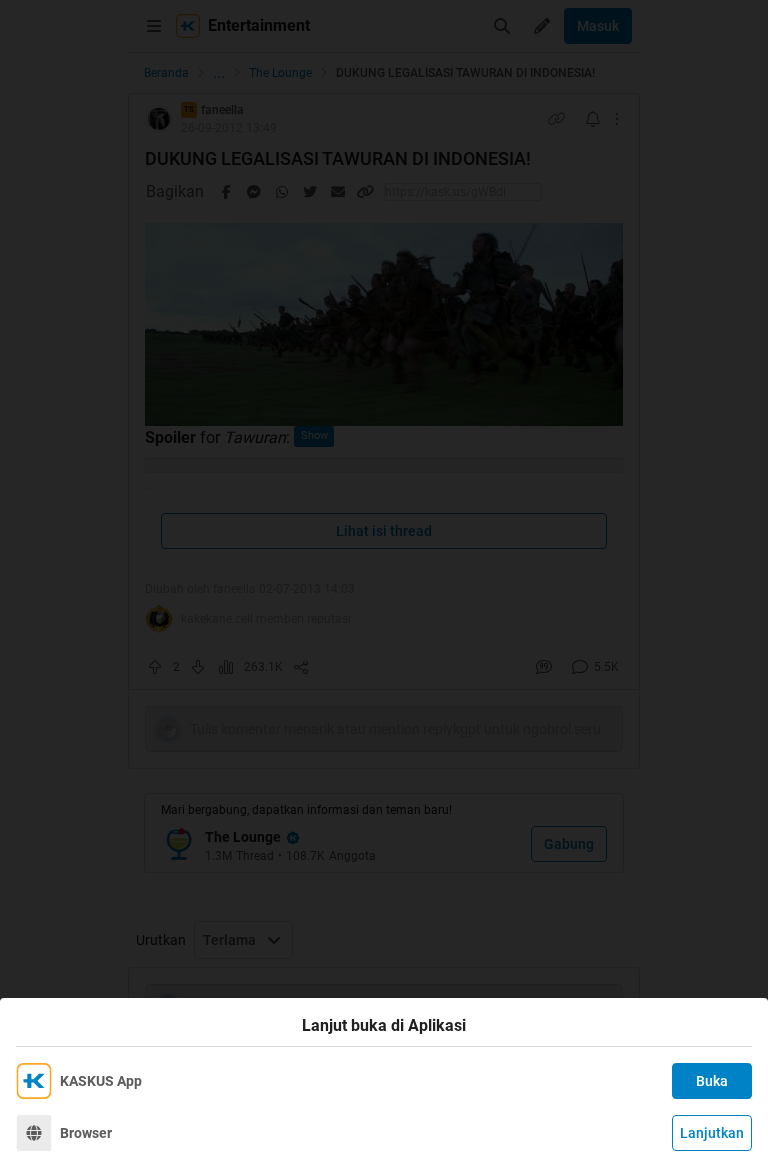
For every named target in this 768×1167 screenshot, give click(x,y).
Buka (712, 1081)
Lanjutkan (712, 1133)
